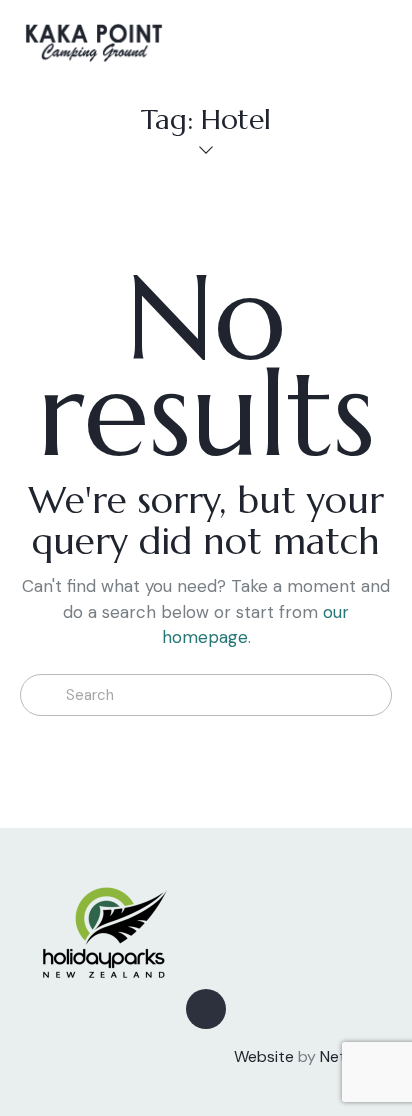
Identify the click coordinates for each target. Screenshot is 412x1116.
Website (264, 1056)
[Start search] (43, 695)
